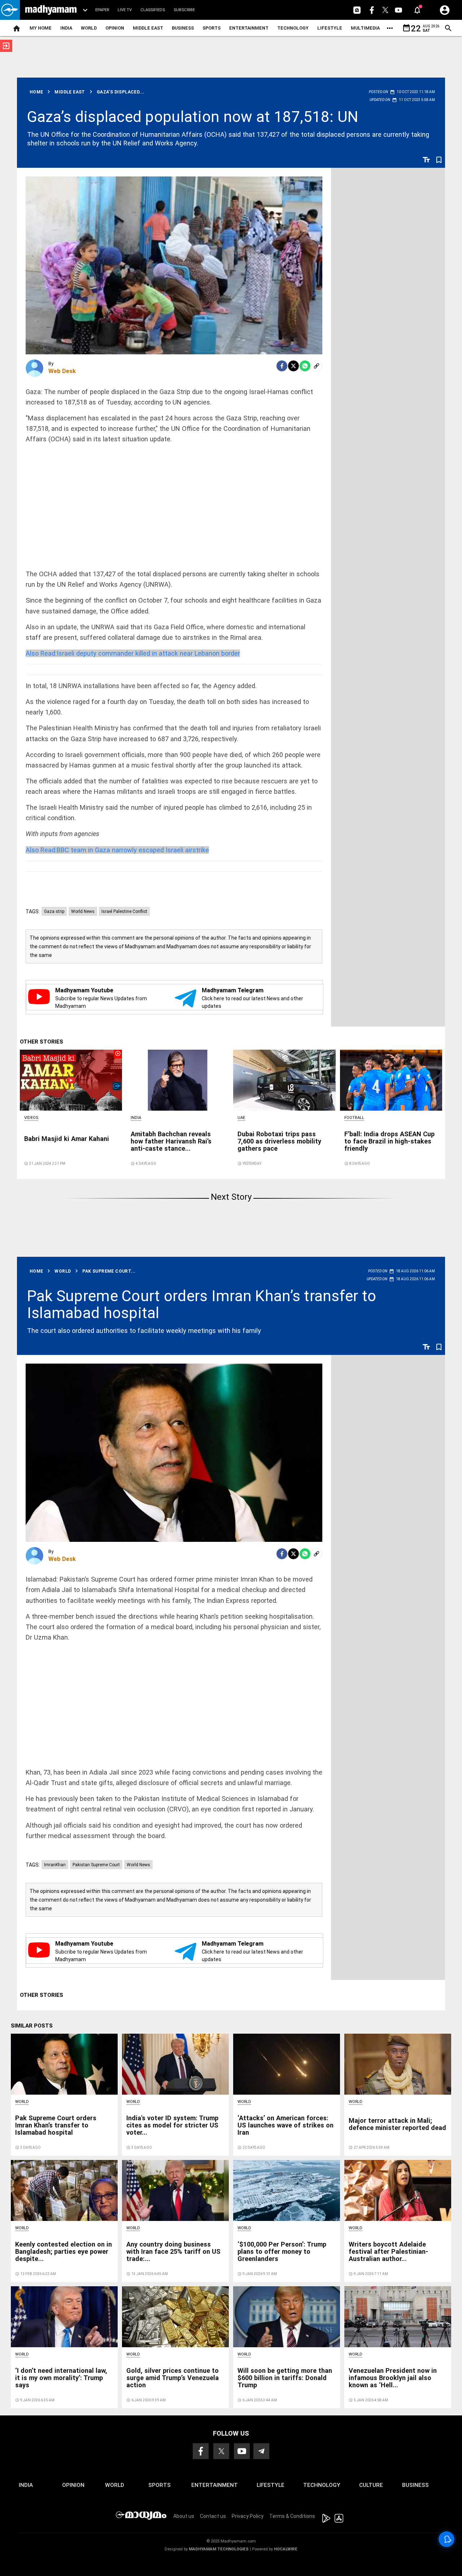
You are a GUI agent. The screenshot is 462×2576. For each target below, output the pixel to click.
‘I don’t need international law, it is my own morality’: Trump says (61, 2378)
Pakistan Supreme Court (96, 1865)
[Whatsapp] (305, 366)
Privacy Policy (248, 2516)
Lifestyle (330, 28)
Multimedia (365, 28)
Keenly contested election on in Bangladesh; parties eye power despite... (64, 2251)
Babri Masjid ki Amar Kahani (67, 1139)
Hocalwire (286, 2549)
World (89, 28)
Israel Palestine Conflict (124, 911)
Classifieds (153, 10)
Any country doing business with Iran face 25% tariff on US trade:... (173, 2251)
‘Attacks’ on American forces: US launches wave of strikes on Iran (286, 2125)
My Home (41, 28)
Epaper (102, 10)
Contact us (213, 2516)
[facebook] (282, 366)
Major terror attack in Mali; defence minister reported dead (397, 2124)
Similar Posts (32, 2026)
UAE (241, 1118)
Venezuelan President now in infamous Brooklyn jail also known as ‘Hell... (393, 2378)
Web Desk (62, 371)
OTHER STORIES (42, 1042)
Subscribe (184, 10)
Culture (371, 2485)
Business (183, 28)
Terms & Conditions (292, 2516)
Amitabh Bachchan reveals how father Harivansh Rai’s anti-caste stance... (171, 1141)
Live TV (125, 10)
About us (184, 2516)
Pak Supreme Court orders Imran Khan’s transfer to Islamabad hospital (202, 1304)
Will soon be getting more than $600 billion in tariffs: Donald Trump (285, 2378)
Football (354, 1118)
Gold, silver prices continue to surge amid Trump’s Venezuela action (173, 2378)
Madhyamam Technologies (219, 2549)
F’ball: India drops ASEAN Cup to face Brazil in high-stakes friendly (389, 1141)
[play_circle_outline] (71, 1080)
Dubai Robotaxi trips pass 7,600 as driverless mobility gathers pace (279, 1141)
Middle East (148, 28)
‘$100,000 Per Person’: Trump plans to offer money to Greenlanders (282, 2251)
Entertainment (249, 28)
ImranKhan (55, 1865)
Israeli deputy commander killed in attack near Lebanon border (133, 653)
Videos (31, 1118)
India (66, 28)
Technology (293, 28)
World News (83, 911)
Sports (212, 28)
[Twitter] (293, 366)
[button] (10, 10)
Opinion (115, 28)
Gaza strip (54, 911)
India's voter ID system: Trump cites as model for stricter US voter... (172, 2125)
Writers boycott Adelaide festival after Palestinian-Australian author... (388, 2251)
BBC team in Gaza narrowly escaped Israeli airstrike (117, 850)
